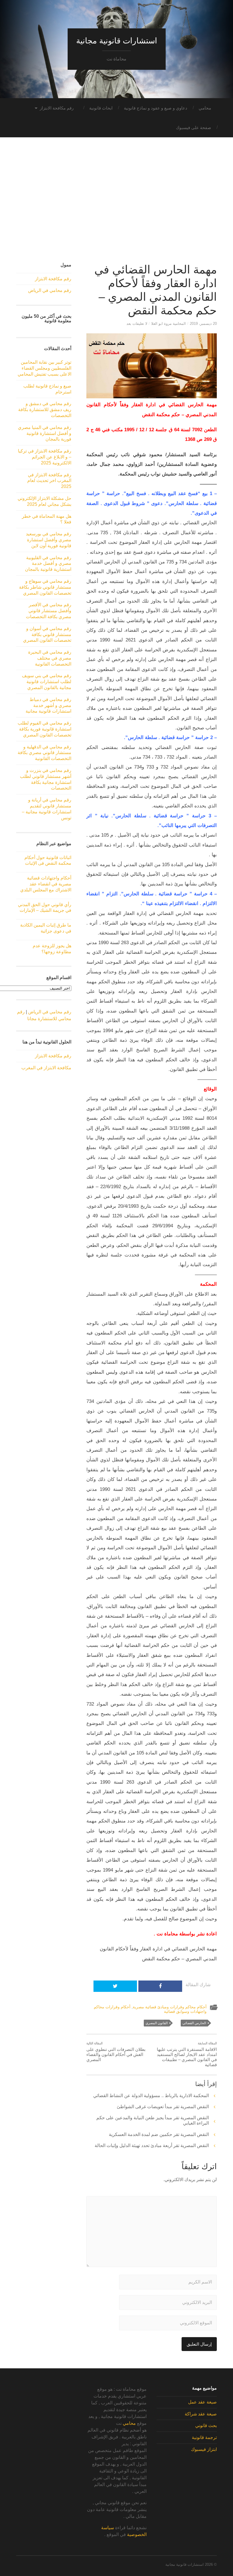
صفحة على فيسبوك (194, 128)
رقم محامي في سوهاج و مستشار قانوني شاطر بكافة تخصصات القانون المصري (45, 587)
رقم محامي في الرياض (50, 290)
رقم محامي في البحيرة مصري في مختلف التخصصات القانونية (50, 658)
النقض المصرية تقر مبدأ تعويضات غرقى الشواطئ (163, 2107)
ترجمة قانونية (204, 2437)
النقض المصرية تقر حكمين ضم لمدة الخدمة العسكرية (159, 2134)
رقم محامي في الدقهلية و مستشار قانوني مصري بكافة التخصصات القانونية (44, 753)
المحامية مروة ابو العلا (168, 324)
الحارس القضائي (194, 2023)
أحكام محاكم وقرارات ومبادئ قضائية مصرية (170, 2007)
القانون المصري (157, 2023)
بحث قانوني (206, 2425)
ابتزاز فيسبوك (204, 2449)
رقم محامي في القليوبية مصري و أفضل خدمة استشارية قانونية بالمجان (48, 564)
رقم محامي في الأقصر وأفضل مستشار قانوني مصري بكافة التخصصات (49, 611)
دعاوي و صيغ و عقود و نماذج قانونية (156, 108)
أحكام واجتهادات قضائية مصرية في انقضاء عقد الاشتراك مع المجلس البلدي (46, 884)
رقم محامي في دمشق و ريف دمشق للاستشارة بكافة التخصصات (45, 410)
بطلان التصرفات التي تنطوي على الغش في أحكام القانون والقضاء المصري (116, 2052)
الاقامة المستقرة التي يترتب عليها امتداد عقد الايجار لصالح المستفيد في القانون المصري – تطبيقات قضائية (187, 2054)
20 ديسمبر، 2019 (203, 324)
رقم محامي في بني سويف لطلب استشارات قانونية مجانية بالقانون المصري (47, 682)
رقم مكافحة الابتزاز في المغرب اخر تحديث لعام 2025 (49, 481)
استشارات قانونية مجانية (117, 41)
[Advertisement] (116, 205)
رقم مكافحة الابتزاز (57, 108)
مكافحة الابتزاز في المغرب (46, 1068)
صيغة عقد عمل (202, 2402)
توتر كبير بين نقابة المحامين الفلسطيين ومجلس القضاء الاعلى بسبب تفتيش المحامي (44, 368)
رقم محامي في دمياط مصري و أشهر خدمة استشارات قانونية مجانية (48, 705)
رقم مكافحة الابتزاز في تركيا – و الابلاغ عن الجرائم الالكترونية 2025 (45, 457)
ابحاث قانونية (101, 108)
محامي (205, 108)
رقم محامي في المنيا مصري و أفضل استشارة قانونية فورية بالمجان (45, 433)
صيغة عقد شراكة (201, 2414)
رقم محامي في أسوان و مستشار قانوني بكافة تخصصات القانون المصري (47, 634)
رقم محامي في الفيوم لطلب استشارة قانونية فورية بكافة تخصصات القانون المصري (44, 729)
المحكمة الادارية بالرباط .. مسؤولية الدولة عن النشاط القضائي (151, 2096)
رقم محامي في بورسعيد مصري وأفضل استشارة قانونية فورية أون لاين (49, 540)
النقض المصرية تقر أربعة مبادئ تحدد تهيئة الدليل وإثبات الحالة (152, 2145)
